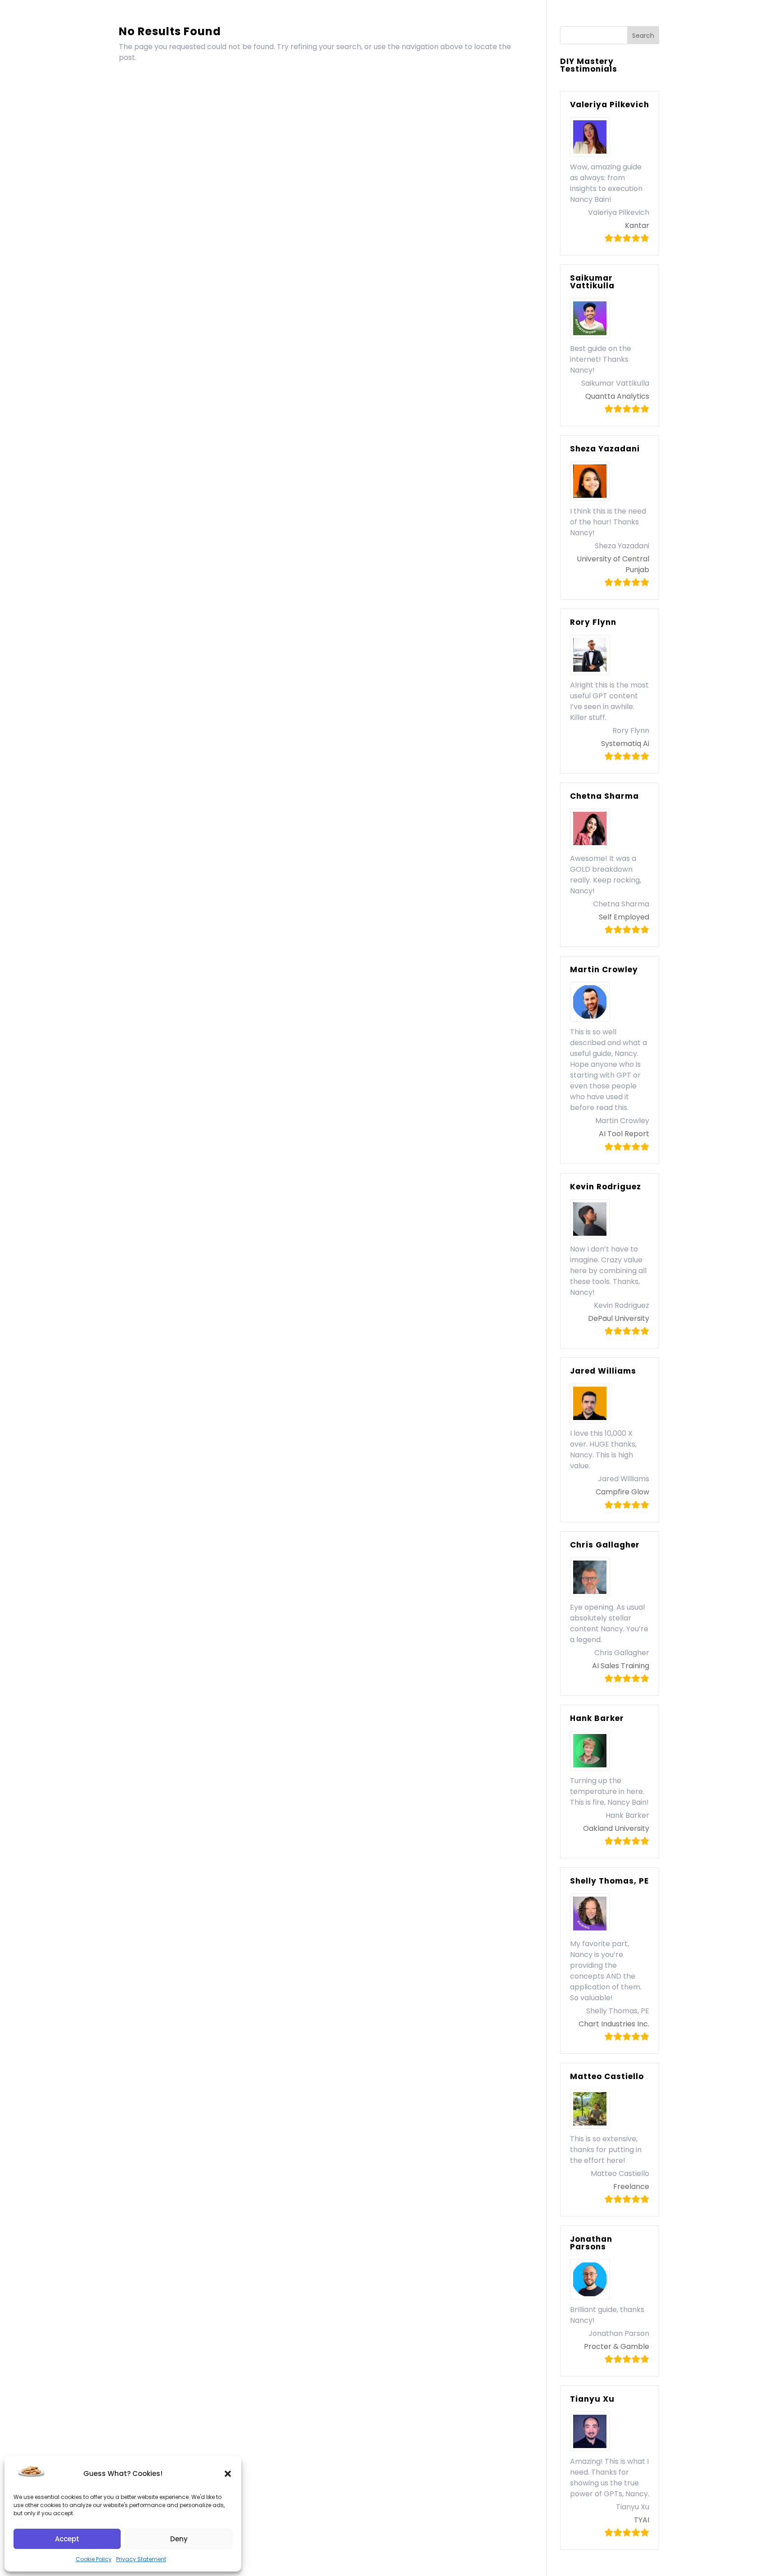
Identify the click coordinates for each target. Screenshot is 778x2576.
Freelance (631, 2187)
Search (643, 36)
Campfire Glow (622, 1492)
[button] (228, 2474)
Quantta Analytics (617, 396)
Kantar (637, 225)
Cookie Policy (94, 2559)
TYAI (642, 2520)
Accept (67, 2539)
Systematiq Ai (625, 744)
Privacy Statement (141, 2559)
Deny (179, 2539)
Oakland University (616, 1828)
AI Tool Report (624, 1134)
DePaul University (619, 1318)
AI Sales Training (621, 1666)
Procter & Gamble (617, 2346)
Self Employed (624, 917)
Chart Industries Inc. (614, 2024)
